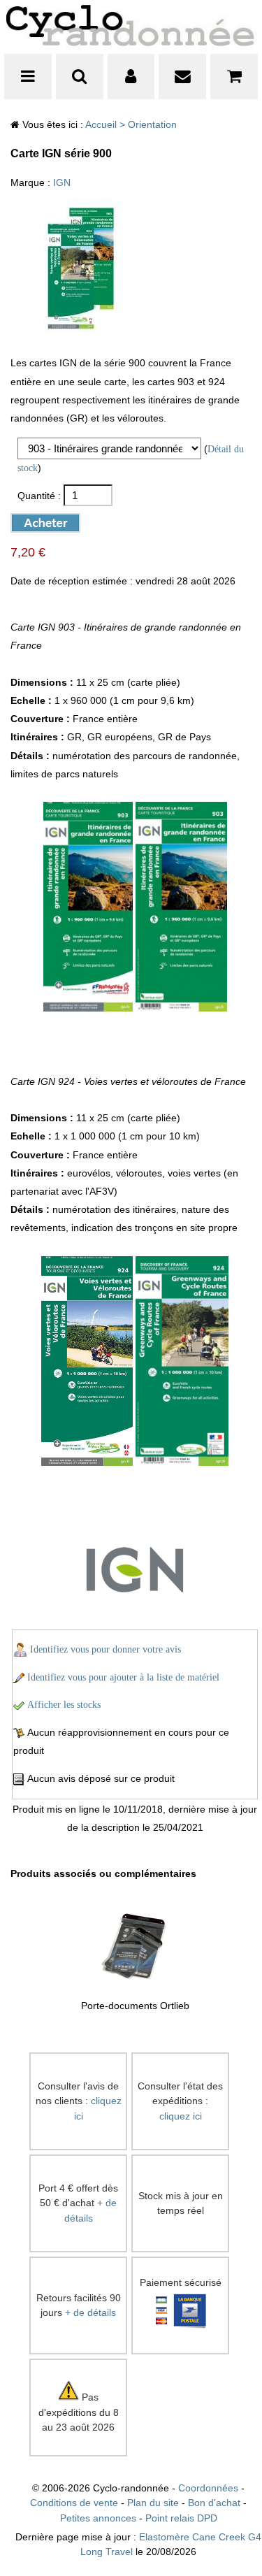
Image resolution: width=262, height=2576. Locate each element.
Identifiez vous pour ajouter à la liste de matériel (123, 1677)
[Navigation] (28, 77)
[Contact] (182, 77)
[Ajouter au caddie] (34, 520)
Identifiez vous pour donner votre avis (105, 1649)
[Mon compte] (131, 77)
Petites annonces (98, 2518)
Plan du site (153, 2503)
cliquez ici (181, 2116)
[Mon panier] (234, 77)
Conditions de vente (74, 2503)
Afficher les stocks (64, 1705)
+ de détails (90, 2313)
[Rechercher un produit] (80, 77)
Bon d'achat (214, 2503)
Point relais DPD (181, 2518)
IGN (62, 183)
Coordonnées (208, 2488)
